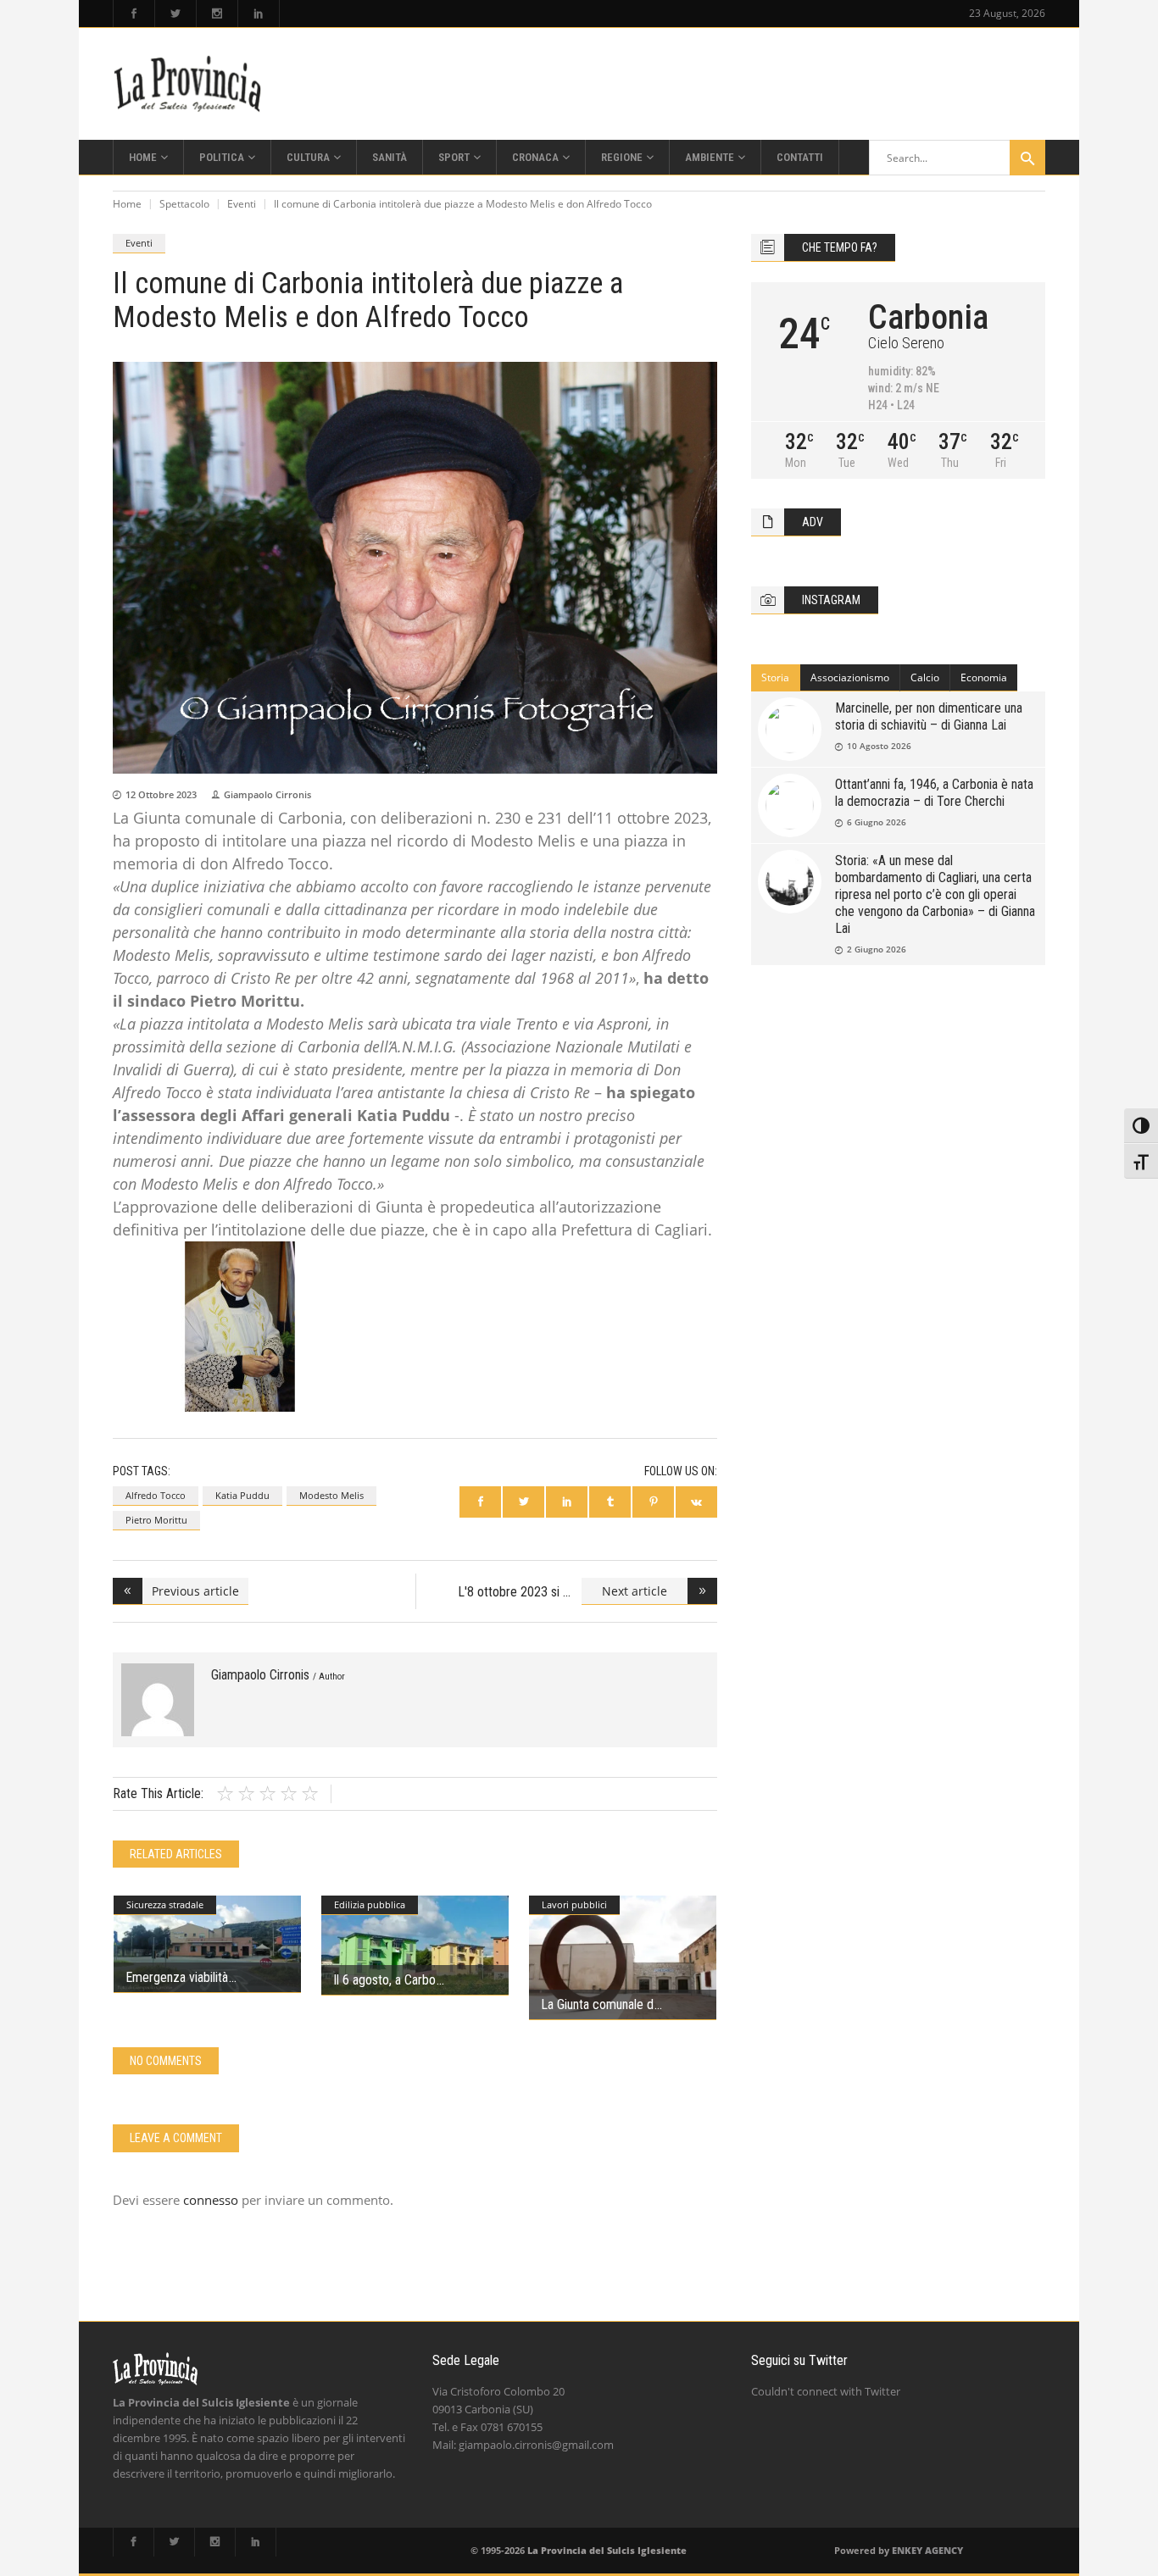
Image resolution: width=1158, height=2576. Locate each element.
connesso (211, 2200)
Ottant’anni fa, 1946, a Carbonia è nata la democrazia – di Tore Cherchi (934, 793)
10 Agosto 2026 (879, 746)
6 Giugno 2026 (877, 822)
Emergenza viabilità (177, 1977)
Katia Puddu (242, 1495)
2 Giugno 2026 (877, 949)
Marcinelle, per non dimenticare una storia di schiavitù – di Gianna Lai (929, 716)
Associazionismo (850, 677)
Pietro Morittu (156, 1520)
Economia (984, 677)
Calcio (925, 677)
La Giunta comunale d (597, 2004)
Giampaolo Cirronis (267, 794)
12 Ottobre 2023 (161, 794)
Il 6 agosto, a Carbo (384, 1980)
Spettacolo (184, 204)
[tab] (776, 678)
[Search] (1027, 158)
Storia (775, 677)
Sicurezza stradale (165, 1904)
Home (127, 204)
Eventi (242, 204)
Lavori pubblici (574, 1904)
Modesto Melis (331, 1495)
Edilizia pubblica (370, 1904)
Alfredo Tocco (156, 1495)
